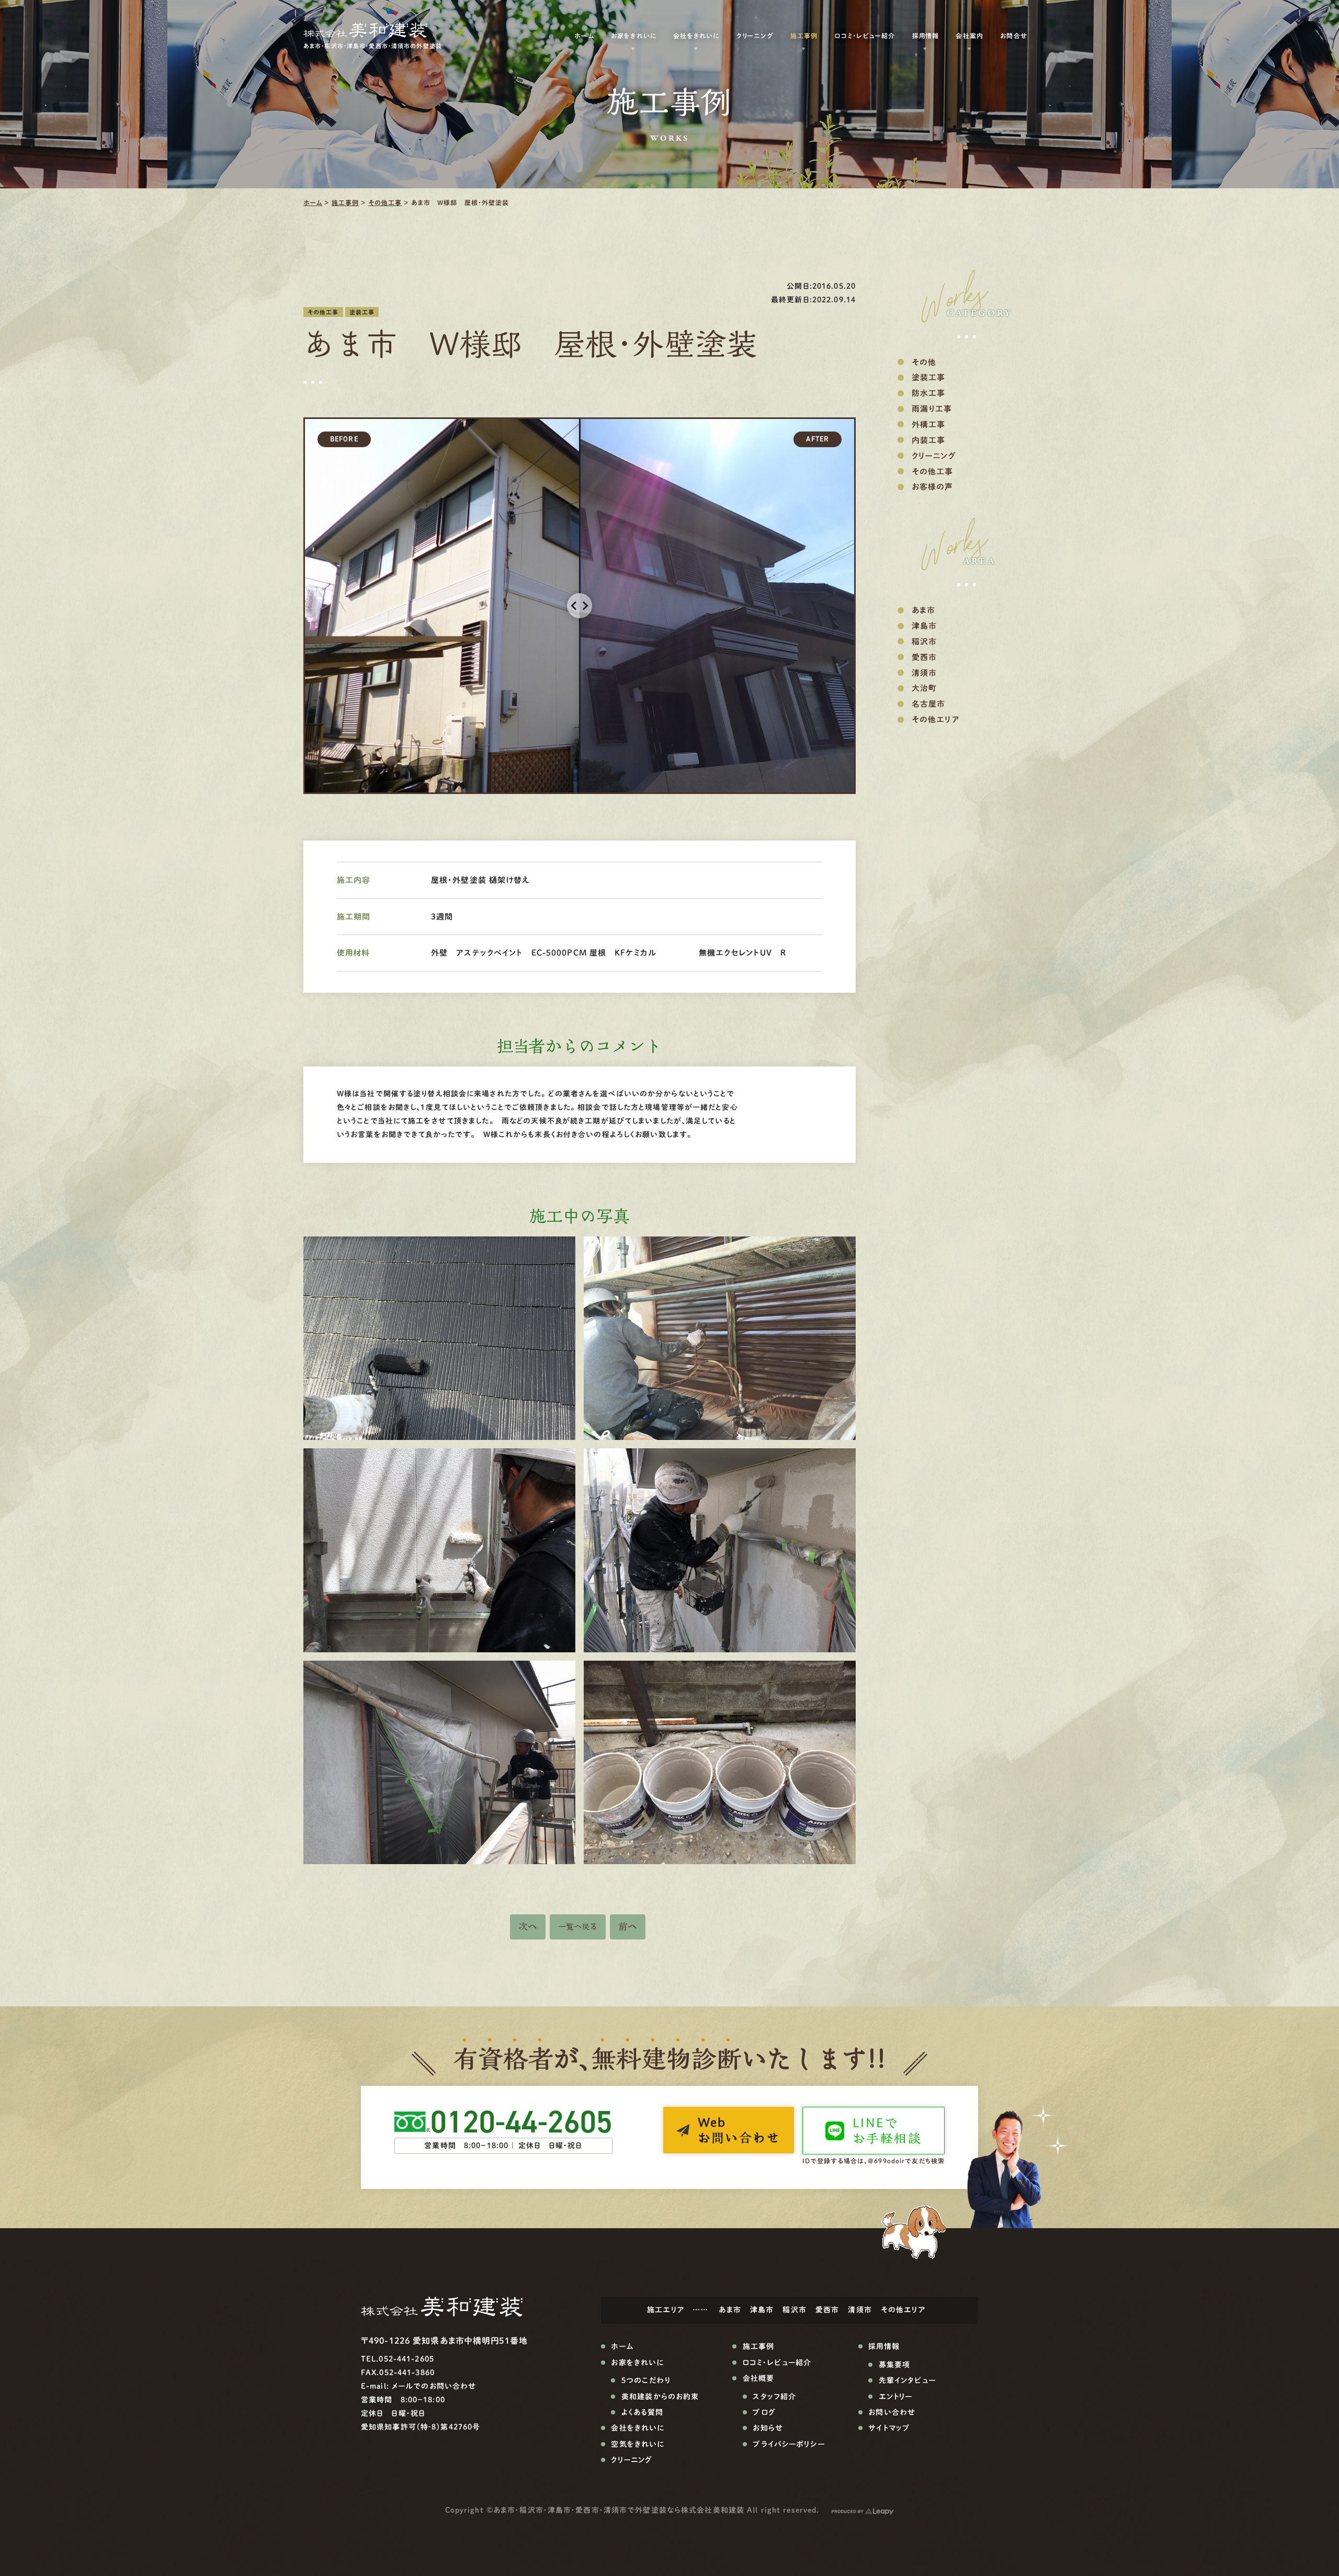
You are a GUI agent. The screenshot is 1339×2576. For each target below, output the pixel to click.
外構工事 (928, 424)
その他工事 (385, 202)
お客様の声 (933, 487)
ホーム (313, 202)
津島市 (924, 626)
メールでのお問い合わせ (434, 2386)
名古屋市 (928, 704)
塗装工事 (362, 312)
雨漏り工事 (932, 409)
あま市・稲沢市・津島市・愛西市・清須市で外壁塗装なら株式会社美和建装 (619, 2510)
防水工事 (928, 393)
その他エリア (936, 719)
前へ (628, 1926)
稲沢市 (924, 642)
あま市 (923, 610)
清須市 (924, 673)
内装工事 (928, 440)
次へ (528, 1926)
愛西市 (924, 657)
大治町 (924, 688)
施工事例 (345, 202)
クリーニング (755, 36)
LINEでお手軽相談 (887, 2131)
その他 (924, 362)
